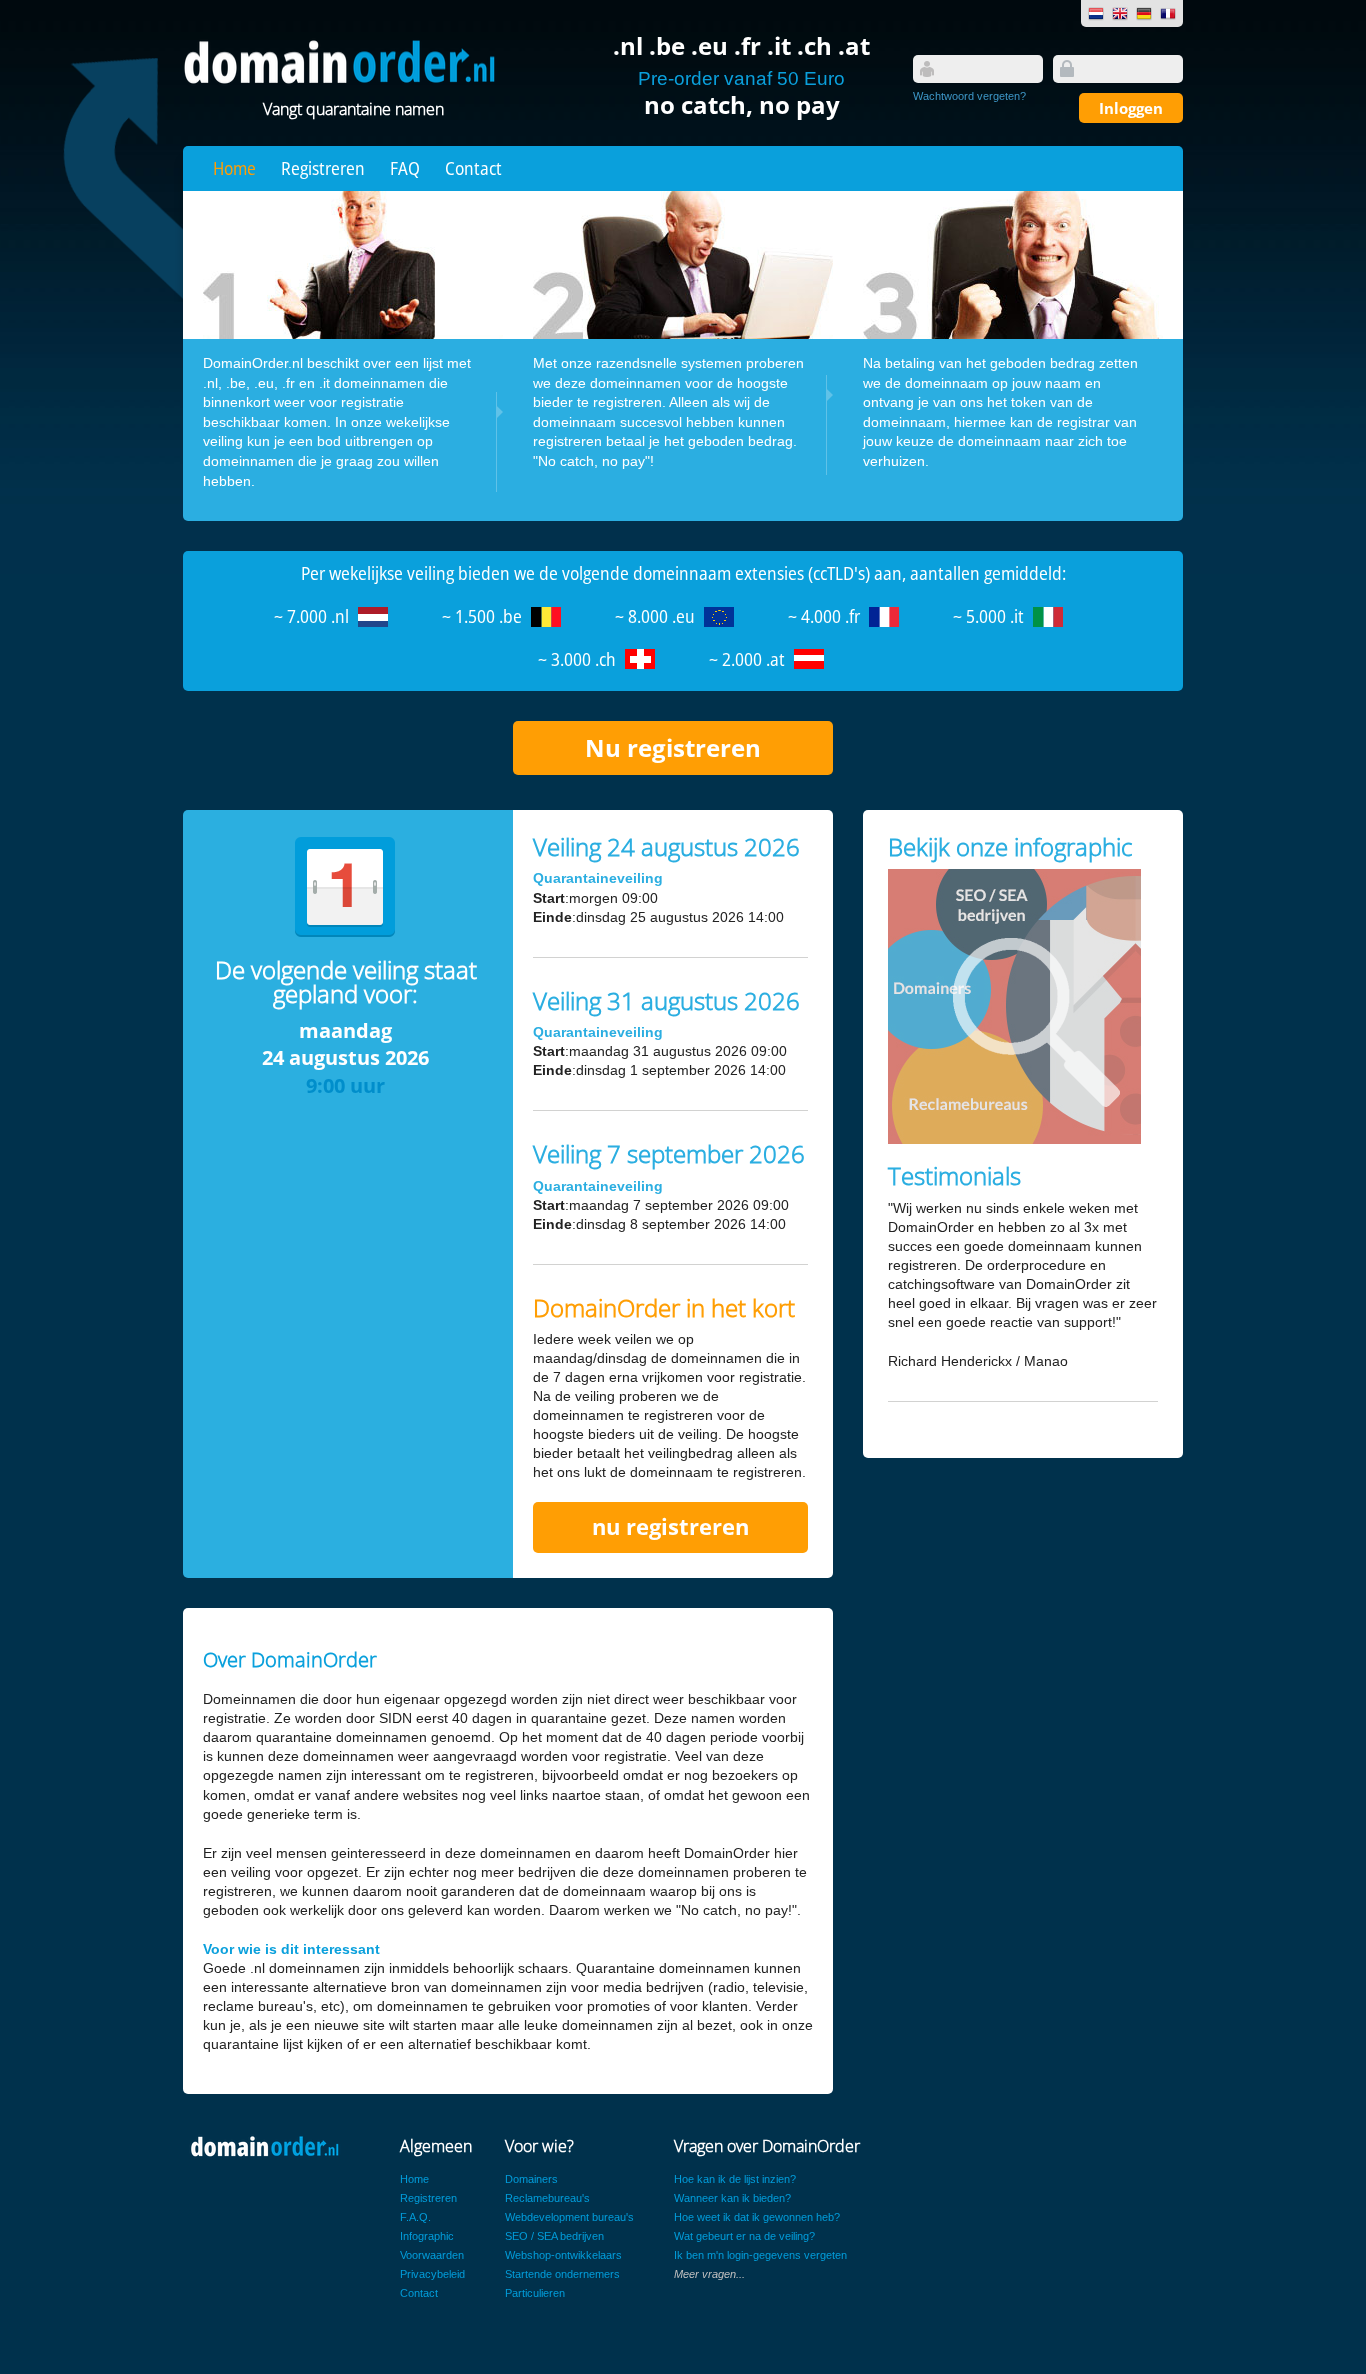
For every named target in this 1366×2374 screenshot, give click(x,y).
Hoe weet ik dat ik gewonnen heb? (757, 2217)
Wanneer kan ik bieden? (732, 2198)
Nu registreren (673, 747)
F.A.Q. (415, 2217)
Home (234, 168)
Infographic (427, 2236)
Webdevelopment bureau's (569, 2217)
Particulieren (535, 2293)
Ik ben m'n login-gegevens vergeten (760, 2255)
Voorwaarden (432, 2255)
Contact (473, 168)
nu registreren (670, 1526)
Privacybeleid (432, 2274)
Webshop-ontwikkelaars (563, 2255)
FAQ (405, 168)
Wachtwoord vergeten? (969, 96)
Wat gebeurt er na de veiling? (744, 2236)
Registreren (323, 168)
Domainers (531, 2179)
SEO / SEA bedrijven (554, 2236)
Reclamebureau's (547, 2198)
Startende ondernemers (562, 2274)
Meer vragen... (709, 2274)
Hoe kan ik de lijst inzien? (735, 2179)
